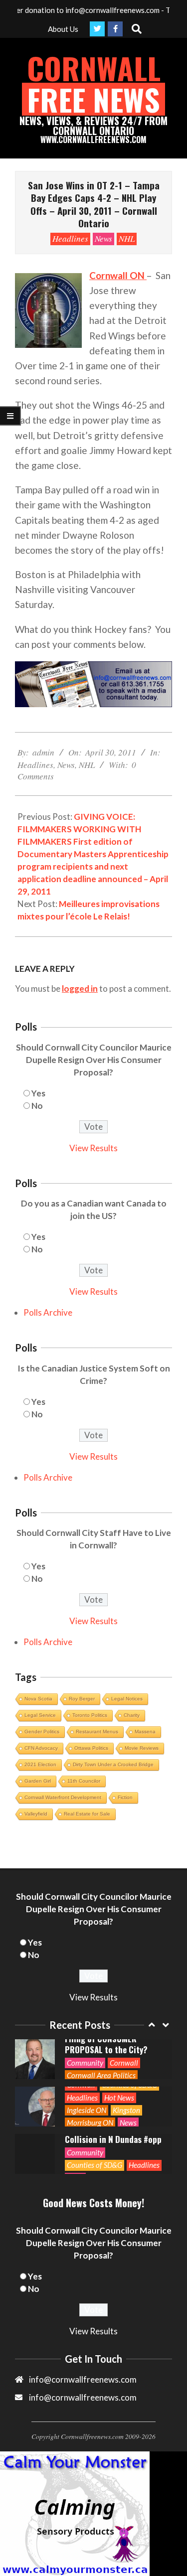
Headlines (70, 238)
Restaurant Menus (97, 1732)
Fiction (125, 1797)
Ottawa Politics (91, 1748)
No (37, 1106)
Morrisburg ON (90, 2122)
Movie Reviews (142, 1748)
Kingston (126, 2110)
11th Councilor (84, 1781)
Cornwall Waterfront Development (63, 1797)
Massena (145, 1732)
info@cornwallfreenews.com (83, 2397)
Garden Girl (38, 1781)
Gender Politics (42, 1732)
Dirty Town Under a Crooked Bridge (113, 1764)
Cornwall (124, 2063)
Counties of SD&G (94, 2165)
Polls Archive (48, 1312)
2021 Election (40, 1764)
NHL (127, 238)
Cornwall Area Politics (101, 2075)
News (103, 238)
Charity (132, 1715)
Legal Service (40, 1715)
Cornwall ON (118, 275)
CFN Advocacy (41, 1748)
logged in (80, 988)
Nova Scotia (38, 1699)
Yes (38, 1093)
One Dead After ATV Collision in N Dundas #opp (113, 2134)
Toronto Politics (90, 1715)
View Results (93, 1148)
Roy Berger (82, 1699)
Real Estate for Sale (87, 1814)
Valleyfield (36, 1814)
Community (85, 2063)
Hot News (119, 2098)
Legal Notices (127, 1699)
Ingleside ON (87, 2110)
